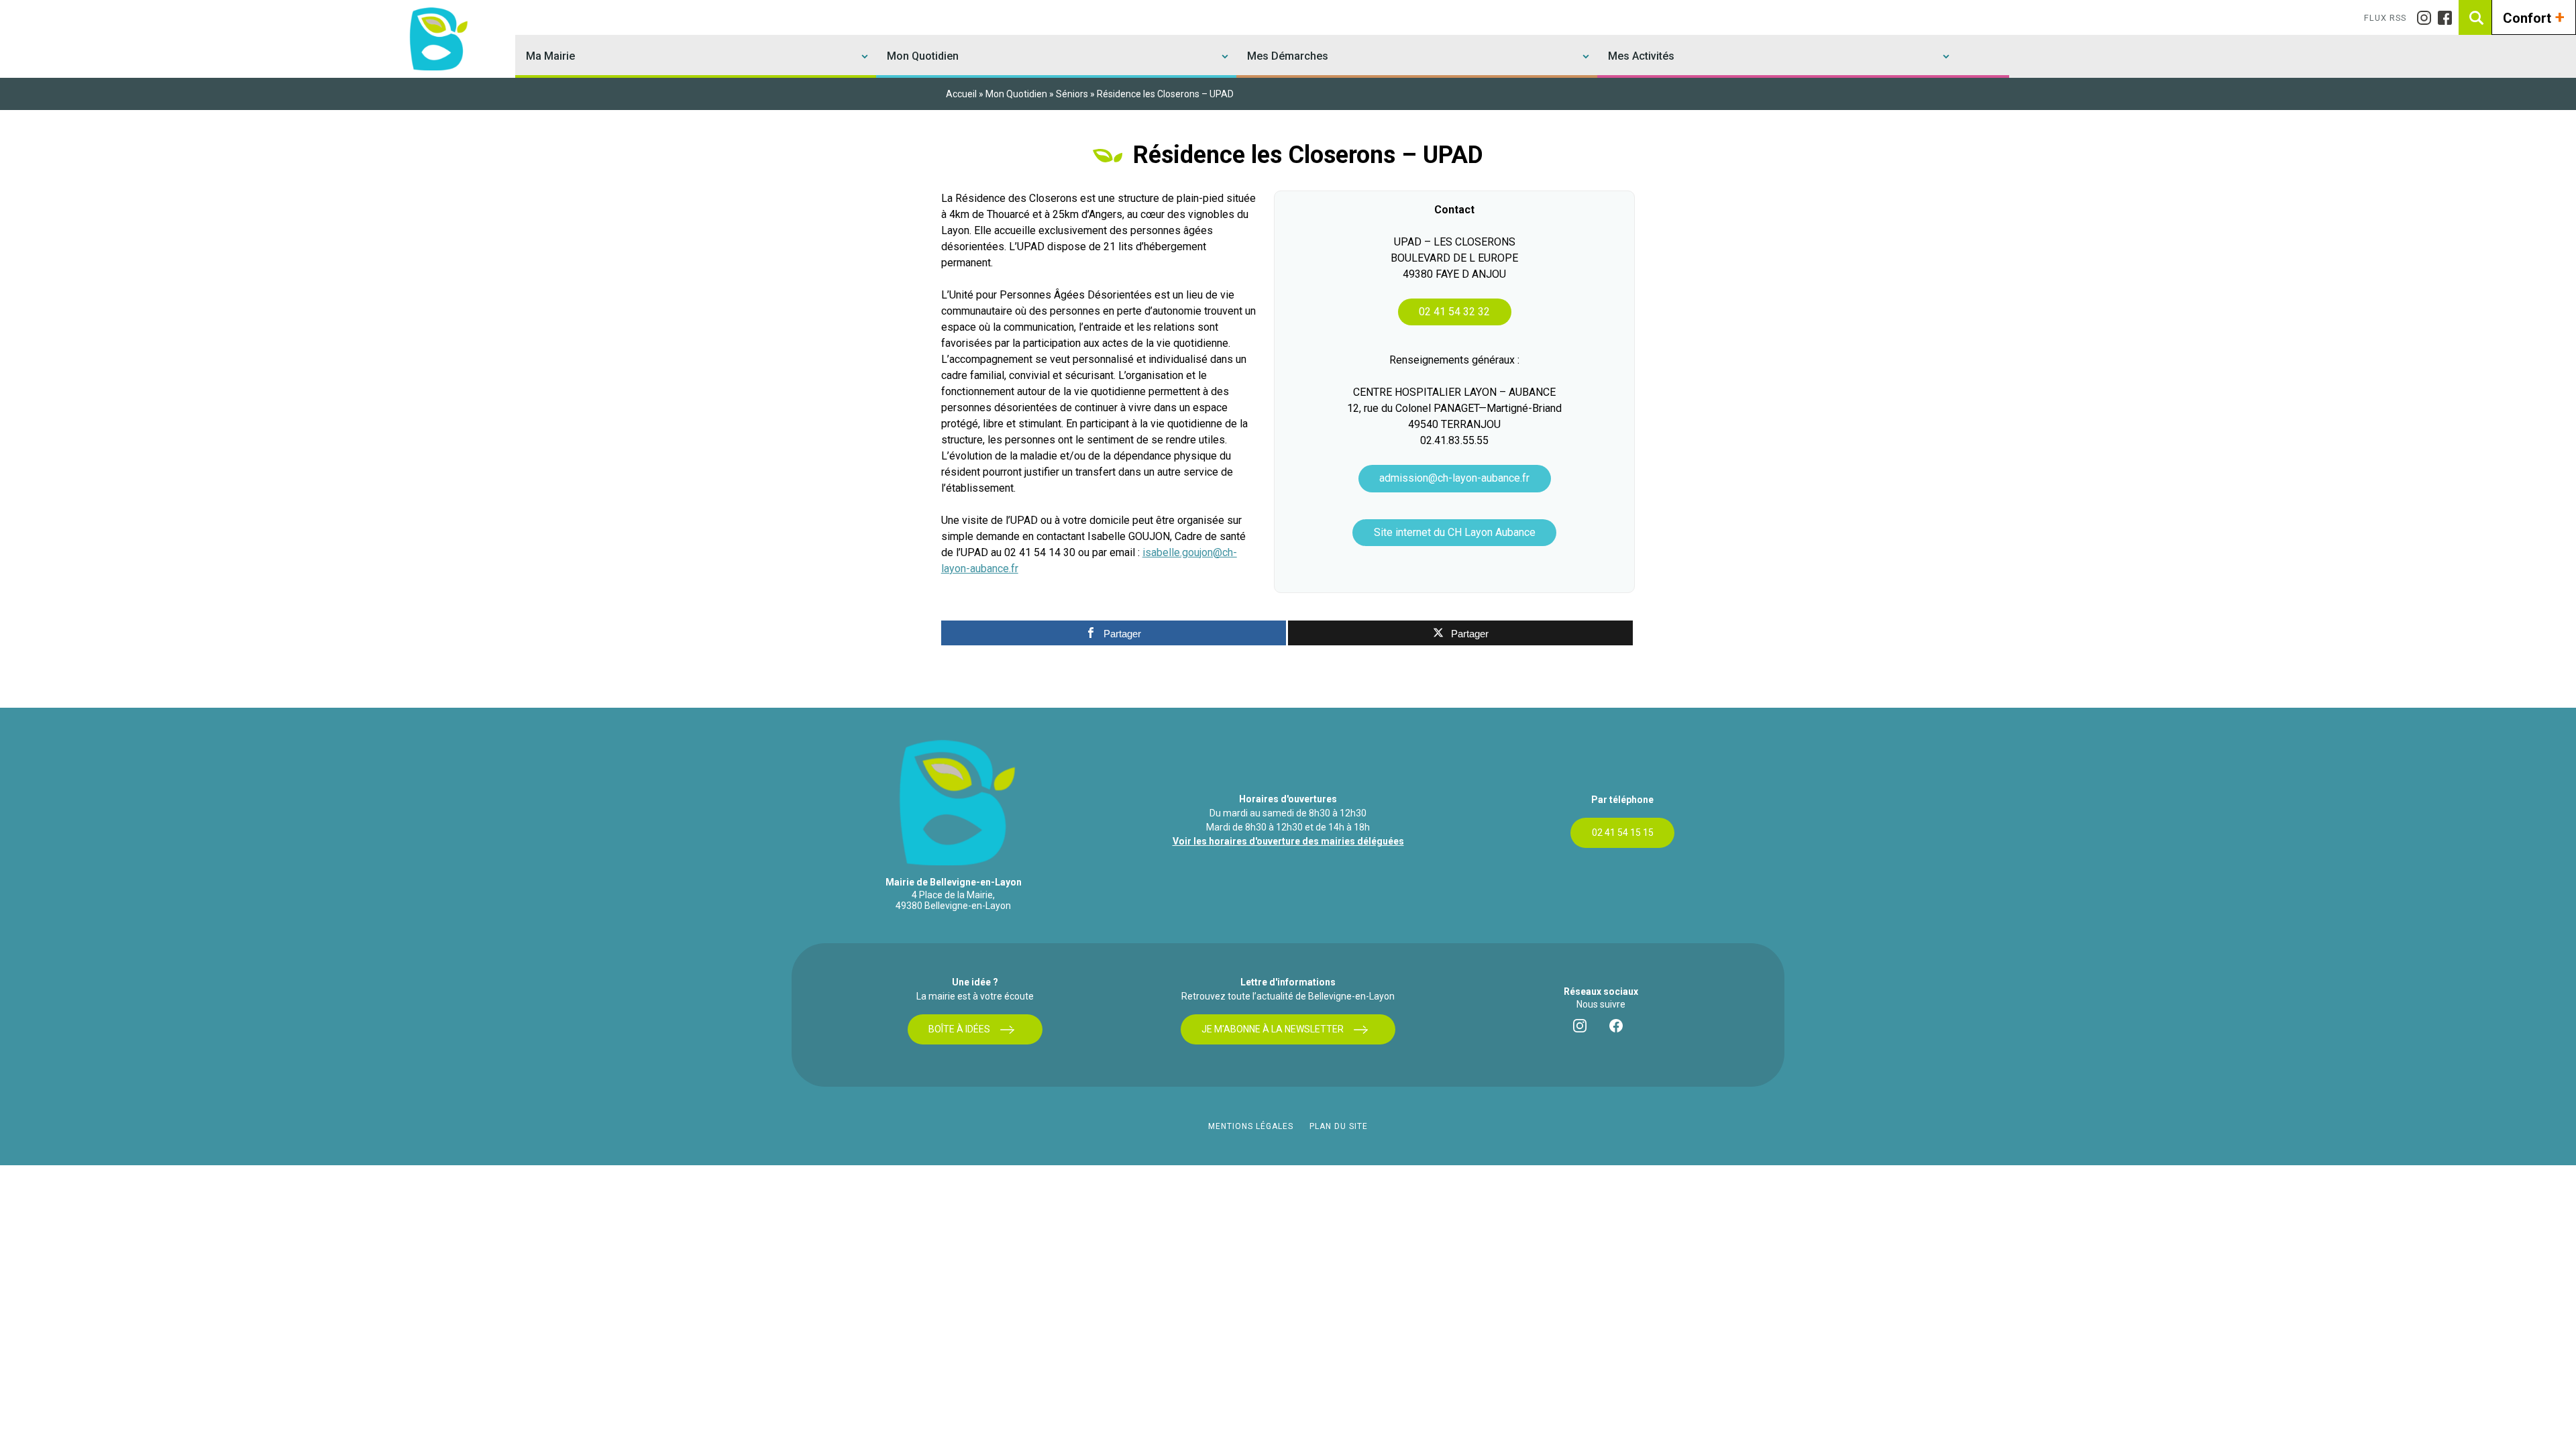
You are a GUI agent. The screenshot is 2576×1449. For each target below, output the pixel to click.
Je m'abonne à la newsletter (1273, 1029)
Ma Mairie (550, 56)
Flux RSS (2385, 18)
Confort (2534, 17)
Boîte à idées (959, 1029)
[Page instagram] (2427, 18)
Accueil (961, 94)
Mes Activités (1641, 56)
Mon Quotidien (923, 56)
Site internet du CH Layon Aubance (1455, 532)
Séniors (1072, 94)
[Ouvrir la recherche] (2476, 17)
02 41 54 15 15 (1623, 833)
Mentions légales (1251, 1126)
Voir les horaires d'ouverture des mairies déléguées (1288, 841)
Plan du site (1339, 1126)
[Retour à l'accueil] (437, 39)
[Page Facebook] (2448, 18)
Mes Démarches (1288, 56)
